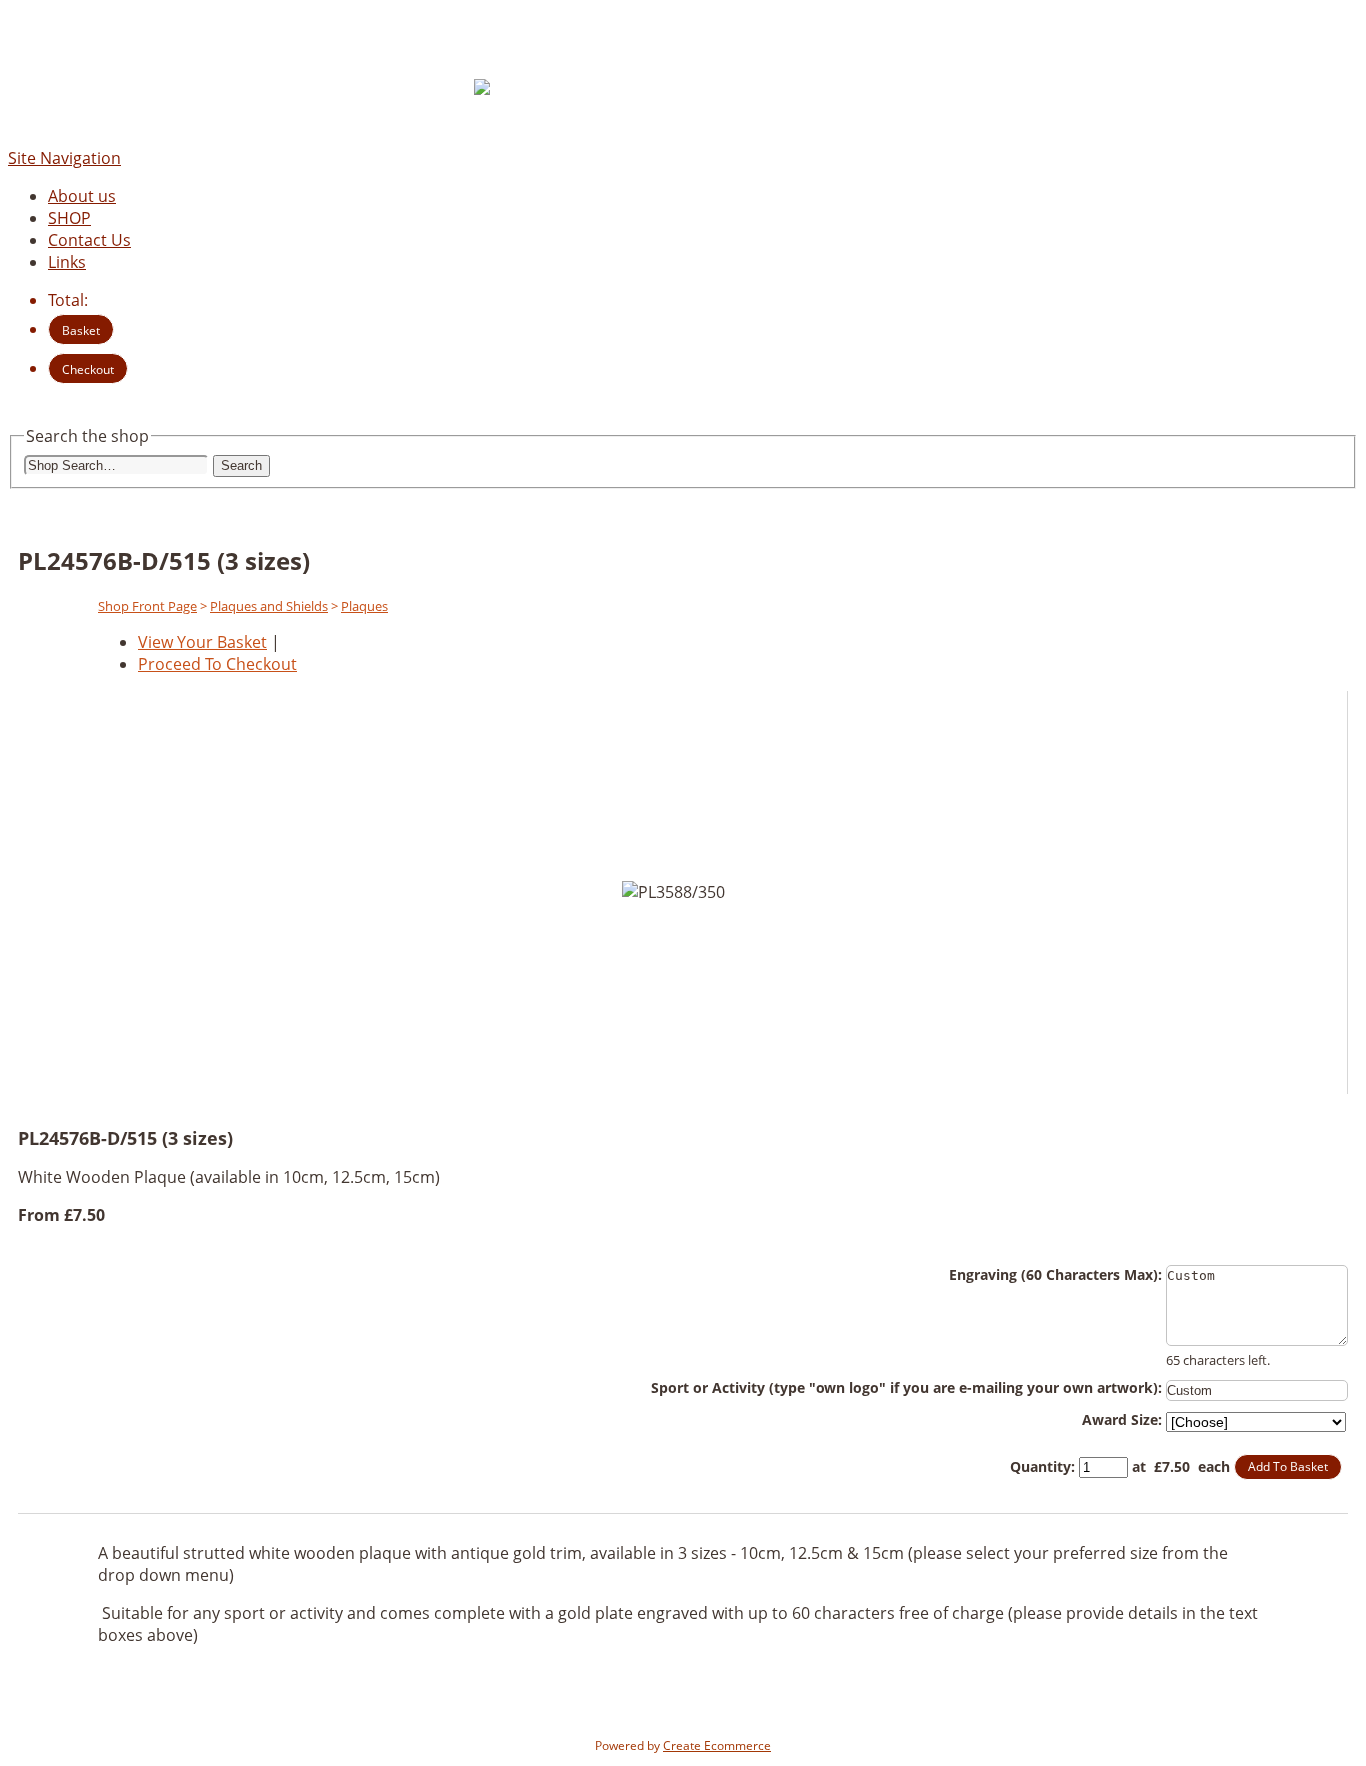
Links (67, 262)
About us (82, 196)
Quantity (1040, 1466)
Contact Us (89, 240)
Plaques (364, 606)
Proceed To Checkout (217, 664)
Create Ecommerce (717, 1745)
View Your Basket (202, 642)
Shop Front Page (147, 606)
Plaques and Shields (269, 606)
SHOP (69, 218)
